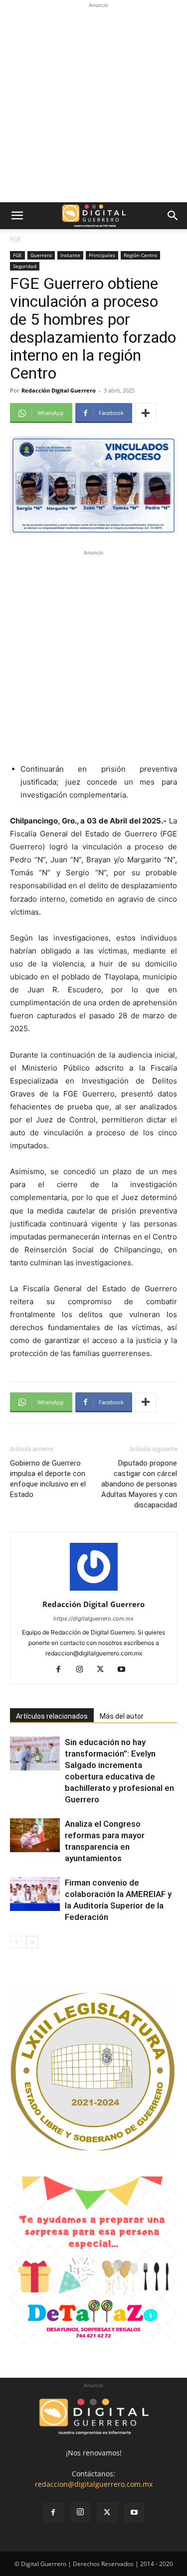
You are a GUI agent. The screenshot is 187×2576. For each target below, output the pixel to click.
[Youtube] (125, 1670)
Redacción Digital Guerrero (59, 390)
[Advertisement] (93, 104)
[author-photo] (94, 1590)
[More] (146, 413)
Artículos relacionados (52, 1716)
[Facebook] (62, 1670)
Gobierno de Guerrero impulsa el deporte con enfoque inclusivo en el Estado (48, 1479)
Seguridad (25, 266)
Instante (70, 255)
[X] (104, 1670)
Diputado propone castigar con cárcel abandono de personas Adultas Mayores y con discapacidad (139, 1484)
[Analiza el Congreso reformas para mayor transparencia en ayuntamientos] (35, 1835)
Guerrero (41, 255)
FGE (15, 239)
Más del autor (122, 1716)
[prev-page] (16, 1942)
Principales (102, 255)
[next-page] (32, 1942)
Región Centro (140, 255)
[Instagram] (83, 1670)
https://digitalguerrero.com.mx (93, 1619)
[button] (17, 216)
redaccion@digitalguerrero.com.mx (94, 2484)
